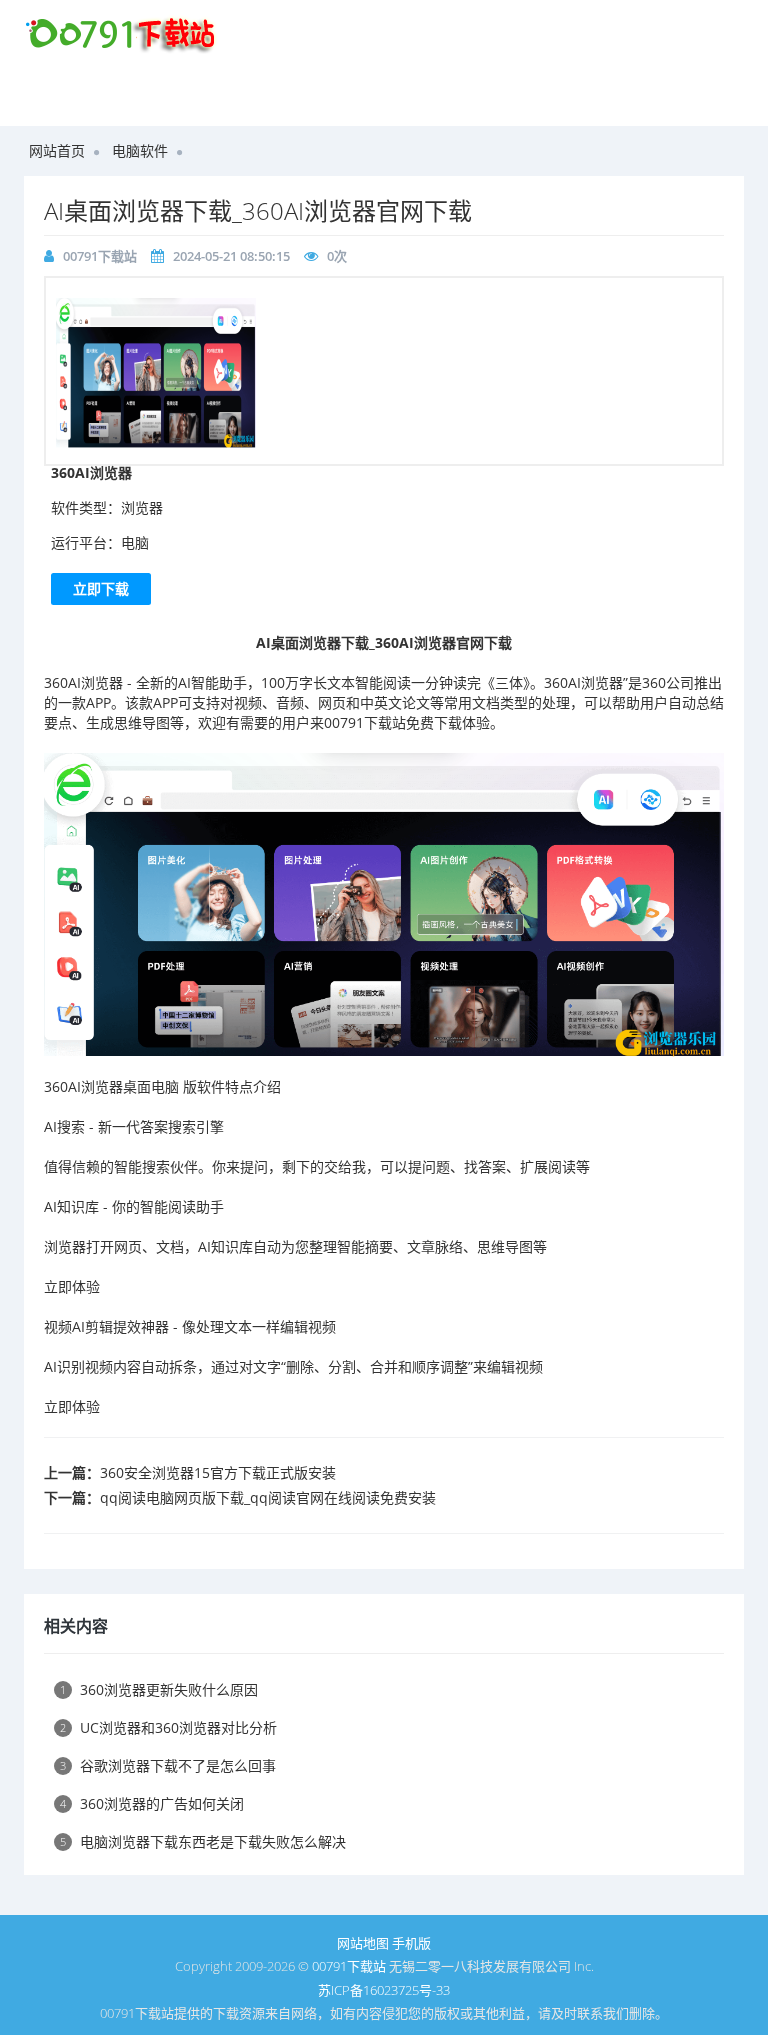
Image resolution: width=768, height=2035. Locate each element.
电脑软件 (140, 150)
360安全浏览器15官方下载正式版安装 (218, 1472)
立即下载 (101, 588)
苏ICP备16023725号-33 (384, 1990)
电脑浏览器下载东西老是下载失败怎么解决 (203, 1841)
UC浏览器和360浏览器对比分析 (168, 1727)
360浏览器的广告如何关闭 (152, 1803)
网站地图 (363, 1943)
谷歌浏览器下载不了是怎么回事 (168, 1765)
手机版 (411, 1943)
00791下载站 (100, 256)
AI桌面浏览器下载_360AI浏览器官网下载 (258, 210)
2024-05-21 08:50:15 (231, 256)
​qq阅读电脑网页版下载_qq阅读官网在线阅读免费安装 (268, 1497)
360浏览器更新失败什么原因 (159, 1689)
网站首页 (57, 150)
